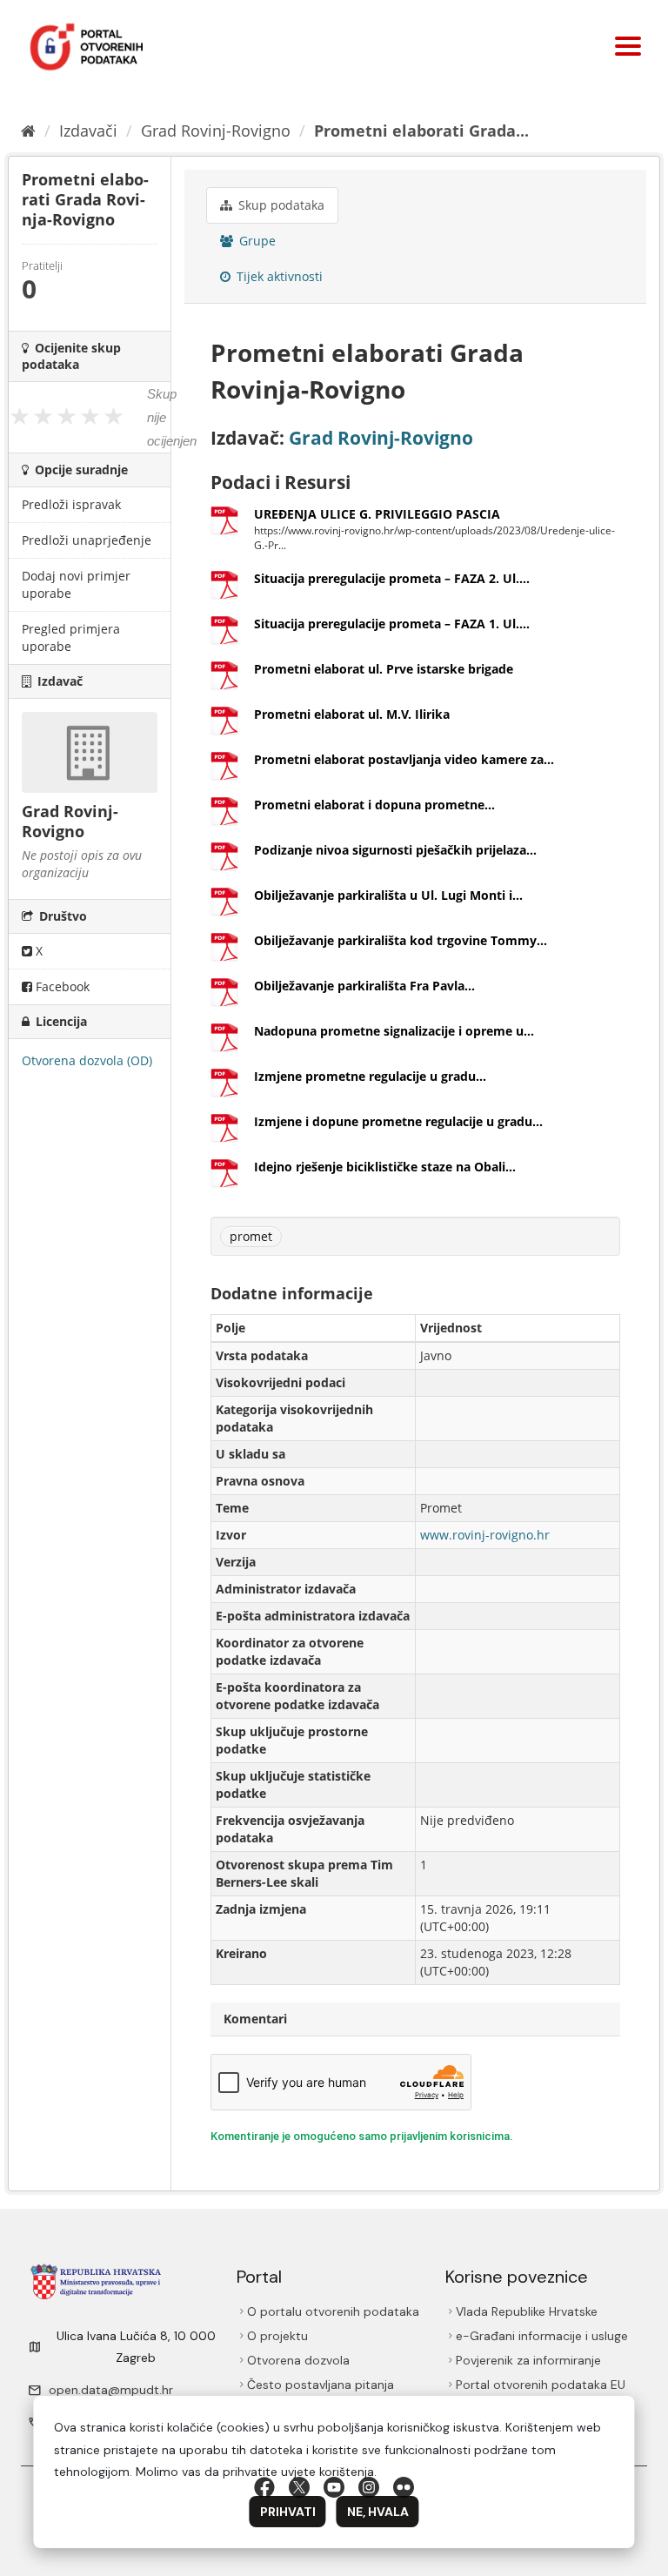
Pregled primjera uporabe (71, 637)
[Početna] (28, 131)
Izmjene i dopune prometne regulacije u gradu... (398, 1121)
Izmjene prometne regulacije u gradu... (370, 1076)
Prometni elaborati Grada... (421, 131)
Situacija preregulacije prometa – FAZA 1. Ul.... (392, 624)
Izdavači (88, 131)
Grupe (256, 241)
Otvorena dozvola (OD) (87, 1060)
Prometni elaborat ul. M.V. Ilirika (352, 714)
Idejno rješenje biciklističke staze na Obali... (385, 1167)
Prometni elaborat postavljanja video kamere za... (404, 759)
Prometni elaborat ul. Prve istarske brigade (384, 669)
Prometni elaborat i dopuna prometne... (374, 805)
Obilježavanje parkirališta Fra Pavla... (364, 986)
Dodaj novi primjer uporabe (76, 584)
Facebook (61, 986)
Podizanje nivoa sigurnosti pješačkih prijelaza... (395, 850)
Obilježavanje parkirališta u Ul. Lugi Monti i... (388, 895)
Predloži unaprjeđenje (87, 540)
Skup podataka (280, 205)
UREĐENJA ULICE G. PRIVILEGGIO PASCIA (377, 514)
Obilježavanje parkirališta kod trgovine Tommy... (401, 940)
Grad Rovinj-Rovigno (216, 131)
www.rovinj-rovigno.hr (485, 1535)
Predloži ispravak (71, 504)
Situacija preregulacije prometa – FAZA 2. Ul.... (392, 578)
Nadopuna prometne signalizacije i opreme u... (394, 1031)
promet (251, 1236)
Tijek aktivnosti (278, 276)
